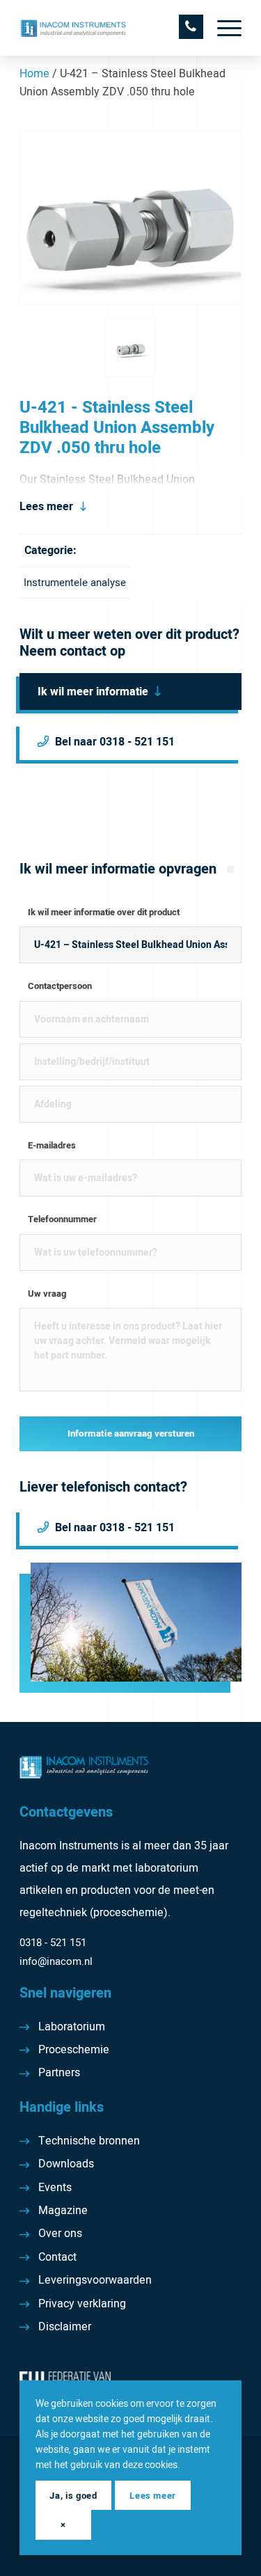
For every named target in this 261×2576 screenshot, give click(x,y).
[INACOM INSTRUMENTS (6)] (108, 28)
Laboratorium (72, 2027)
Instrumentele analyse (75, 583)
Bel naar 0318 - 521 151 (115, 742)
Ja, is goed (73, 2496)
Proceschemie (74, 2050)
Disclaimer (65, 2327)
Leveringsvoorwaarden (95, 2280)
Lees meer (46, 507)
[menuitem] (222, 28)
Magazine (63, 2211)
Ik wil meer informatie (93, 692)
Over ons (60, 2234)
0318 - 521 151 (53, 1943)
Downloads (66, 2164)
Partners (59, 2073)
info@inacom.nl (56, 1961)
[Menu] (222, 28)
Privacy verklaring (82, 2304)
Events (55, 2188)
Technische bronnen (89, 2141)
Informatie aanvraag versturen (131, 1434)
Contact (57, 2257)
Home (34, 74)
